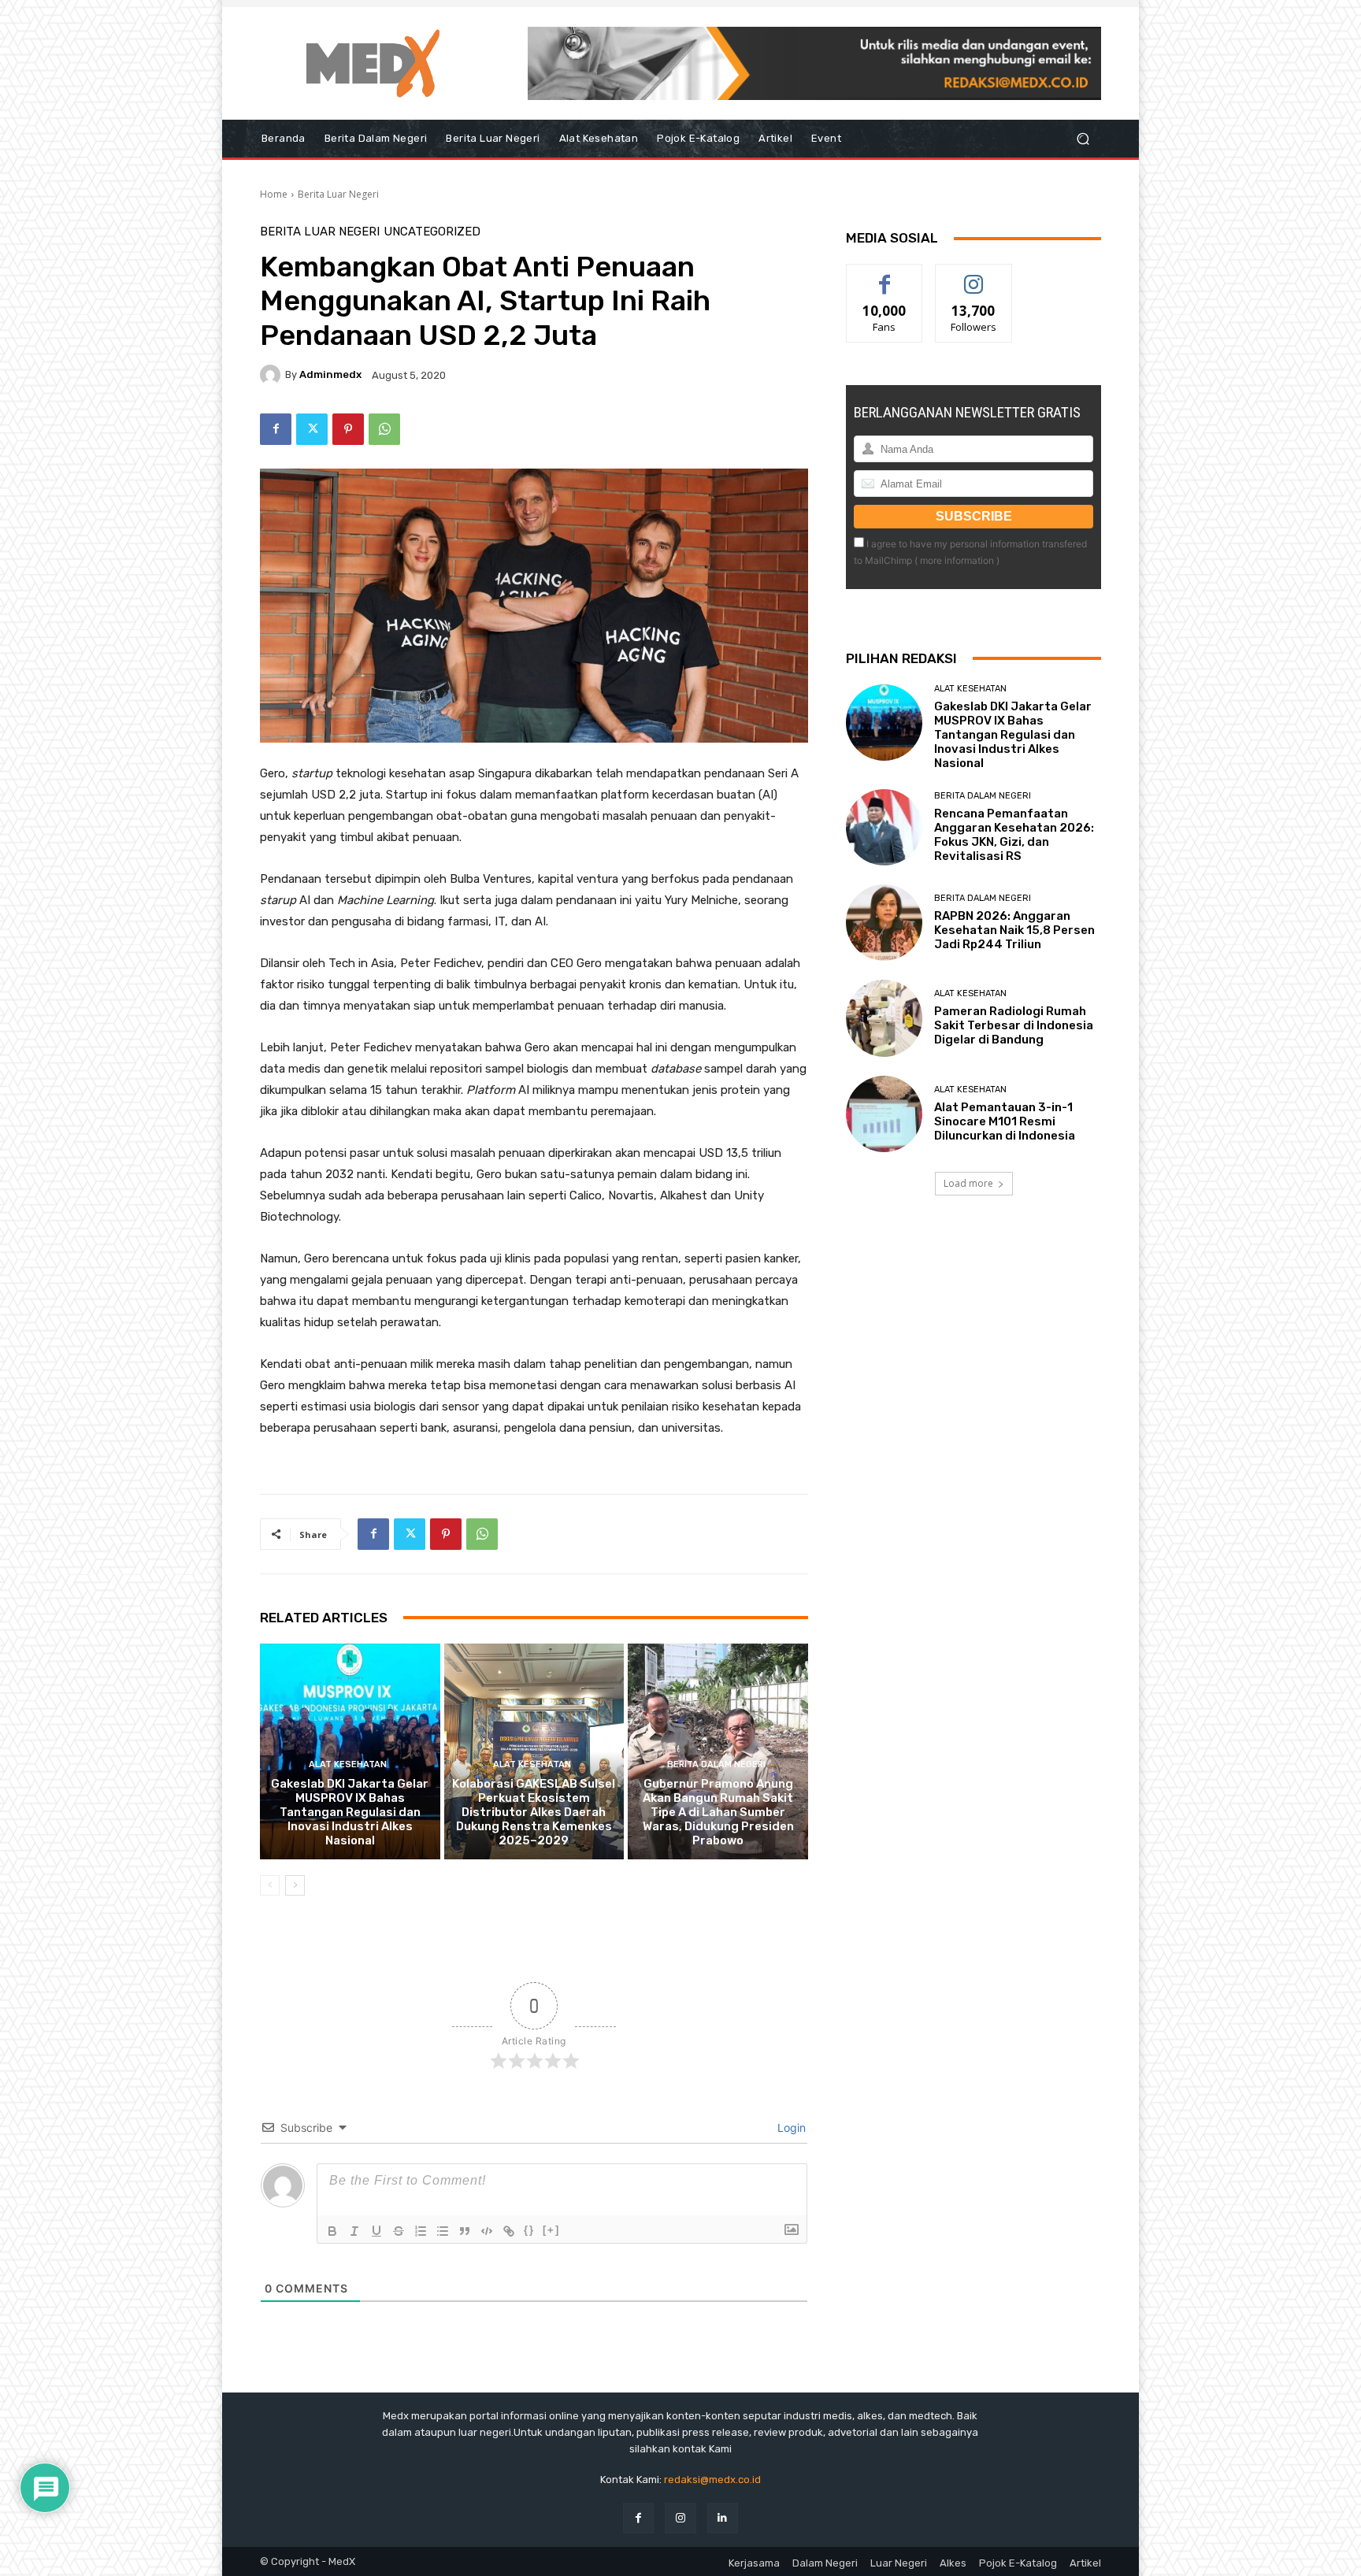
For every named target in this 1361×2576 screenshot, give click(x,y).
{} (529, 2230)
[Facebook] (276, 429)
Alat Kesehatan (348, 1764)
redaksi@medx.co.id (712, 2480)
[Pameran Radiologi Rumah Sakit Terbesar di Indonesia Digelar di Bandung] (884, 1018)
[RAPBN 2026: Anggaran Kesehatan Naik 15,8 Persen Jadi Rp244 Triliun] (884, 923)
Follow (974, 276)
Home (274, 194)
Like (885, 276)
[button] (1083, 139)
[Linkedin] (723, 2518)
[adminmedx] (273, 375)
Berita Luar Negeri (338, 194)
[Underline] (376, 2231)
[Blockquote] (465, 2231)
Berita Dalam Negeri (716, 1764)
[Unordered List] (443, 2231)
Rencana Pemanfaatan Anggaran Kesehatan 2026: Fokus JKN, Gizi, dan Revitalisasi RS (1014, 835)
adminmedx (330, 374)
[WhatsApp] (384, 429)
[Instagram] (680, 2518)
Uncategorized (432, 232)
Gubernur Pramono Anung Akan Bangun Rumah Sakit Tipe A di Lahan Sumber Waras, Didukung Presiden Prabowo (718, 1812)
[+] (551, 2230)
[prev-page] (270, 1885)
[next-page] (295, 1885)
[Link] (509, 2231)
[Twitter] (312, 429)
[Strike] (399, 2231)
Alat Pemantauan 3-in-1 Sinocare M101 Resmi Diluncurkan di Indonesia (1005, 1121)
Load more (968, 1183)
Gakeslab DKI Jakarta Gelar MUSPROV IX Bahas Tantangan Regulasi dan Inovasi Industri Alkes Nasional (350, 1812)
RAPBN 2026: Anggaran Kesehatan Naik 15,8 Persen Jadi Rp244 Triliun (1014, 930)
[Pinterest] (348, 429)
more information (957, 560)
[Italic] (354, 2231)
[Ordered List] (421, 2231)
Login (790, 2128)
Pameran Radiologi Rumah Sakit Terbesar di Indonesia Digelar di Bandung (1014, 1025)
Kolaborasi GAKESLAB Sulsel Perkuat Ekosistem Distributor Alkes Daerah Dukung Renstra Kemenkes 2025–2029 (534, 1812)
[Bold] (332, 2231)
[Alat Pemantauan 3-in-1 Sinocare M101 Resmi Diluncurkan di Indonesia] (884, 1114)
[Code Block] (487, 2231)
